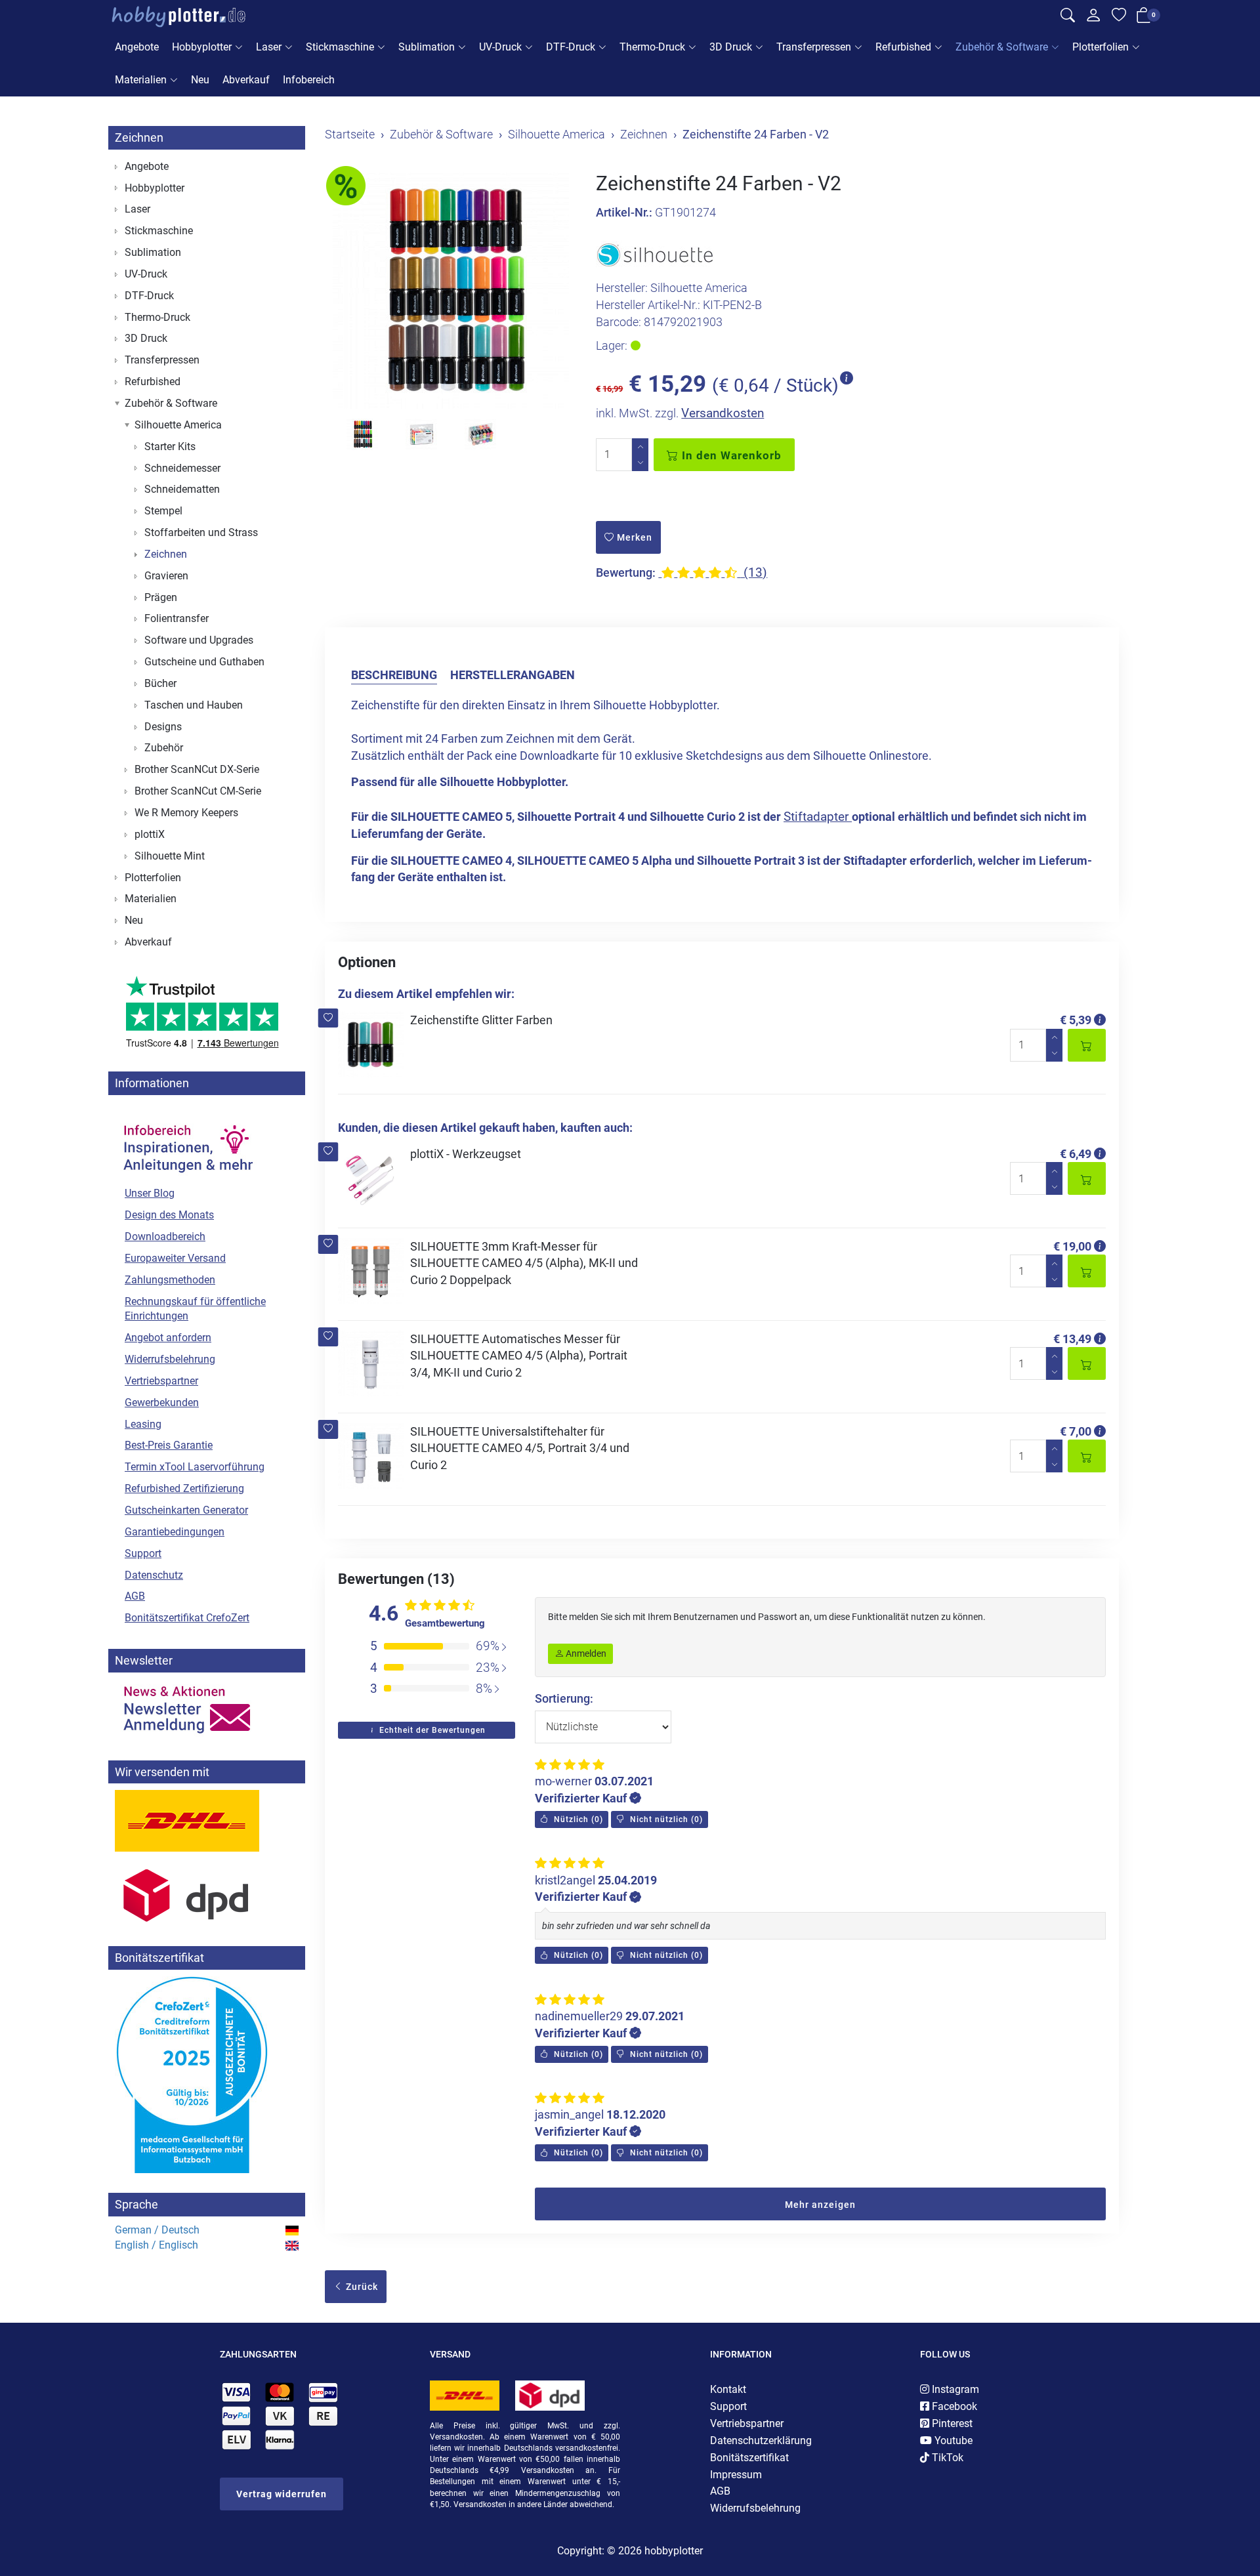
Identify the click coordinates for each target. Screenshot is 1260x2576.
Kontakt (728, 2389)
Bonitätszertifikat (749, 2458)
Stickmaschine (340, 47)
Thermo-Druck (652, 47)
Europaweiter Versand (175, 1258)
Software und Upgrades (199, 640)
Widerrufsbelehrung (170, 1359)
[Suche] (1068, 17)
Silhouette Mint (170, 856)
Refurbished (903, 47)
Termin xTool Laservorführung (195, 1467)
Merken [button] (633, 537)
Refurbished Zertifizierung (184, 1488)
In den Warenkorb (730, 455)
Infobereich (309, 80)
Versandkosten (723, 413)
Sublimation (427, 47)
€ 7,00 (1076, 1431)
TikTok (946, 2458)
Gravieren (166, 576)
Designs (163, 727)
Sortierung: (564, 1698)
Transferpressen (814, 47)
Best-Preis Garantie (169, 1445)
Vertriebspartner (161, 1381)
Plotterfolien (1101, 47)
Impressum (736, 2475)
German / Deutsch (157, 2230)
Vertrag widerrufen (282, 2494)
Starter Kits (170, 447)
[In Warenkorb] (1087, 1045)
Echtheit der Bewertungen (431, 1730)
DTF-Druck (571, 47)
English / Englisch (157, 2245)
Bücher (160, 683)
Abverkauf (246, 80)
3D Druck (731, 47)
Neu (200, 80)
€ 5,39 (1076, 1020)
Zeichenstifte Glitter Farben (481, 1020)
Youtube (952, 2441)
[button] (328, 1018)
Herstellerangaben (513, 675)
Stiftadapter (818, 817)
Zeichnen (139, 137)
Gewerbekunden (162, 1402)
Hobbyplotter (202, 47)
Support (143, 1553)
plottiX (150, 834)
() (577, 1819)
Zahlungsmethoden (170, 1280)
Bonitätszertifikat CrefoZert (187, 1618)
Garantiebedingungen (175, 1532)
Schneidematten (182, 489)
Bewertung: (626, 572)
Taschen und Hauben (194, 705)
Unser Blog (150, 1193)
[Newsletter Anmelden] (207, 1710)
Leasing (143, 1424)
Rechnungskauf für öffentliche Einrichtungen (195, 1309)
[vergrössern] (451, 291)
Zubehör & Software (1002, 47)
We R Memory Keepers (186, 813)
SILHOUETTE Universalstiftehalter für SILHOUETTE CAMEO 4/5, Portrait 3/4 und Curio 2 (520, 1448)
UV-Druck (500, 47)
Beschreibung (394, 675)
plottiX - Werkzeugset (466, 1154)
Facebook (953, 2406)
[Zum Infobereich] (187, 1142)
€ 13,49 (1072, 1339)
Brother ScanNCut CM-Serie (198, 791)
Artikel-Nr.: (624, 212)
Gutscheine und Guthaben (204, 662)
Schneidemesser (182, 468)
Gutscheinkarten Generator (186, 1510)
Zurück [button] (361, 2287)
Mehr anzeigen (820, 2205)
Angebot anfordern (168, 1338)
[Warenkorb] (1144, 18)
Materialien (141, 80)
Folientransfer (177, 618)
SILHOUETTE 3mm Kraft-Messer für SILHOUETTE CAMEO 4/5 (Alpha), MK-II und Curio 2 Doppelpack (524, 1263)
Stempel (163, 511)
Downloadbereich (165, 1236)
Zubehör (164, 748)
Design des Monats (169, 1215)
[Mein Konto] (1093, 18)
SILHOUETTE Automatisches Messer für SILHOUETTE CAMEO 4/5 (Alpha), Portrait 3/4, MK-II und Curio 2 (519, 1356)
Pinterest (951, 2423)
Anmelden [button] (585, 1653)
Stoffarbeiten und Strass (201, 532)
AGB (135, 1596)
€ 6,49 (1076, 1154)
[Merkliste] (1119, 17)
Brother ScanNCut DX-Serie (197, 769)
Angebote (137, 47)
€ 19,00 (1072, 1246)
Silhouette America (178, 425)
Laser (269, 47)
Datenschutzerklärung (761, 2441)
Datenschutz (154, 1575)
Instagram (954, 2389)
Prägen (161, 597)
